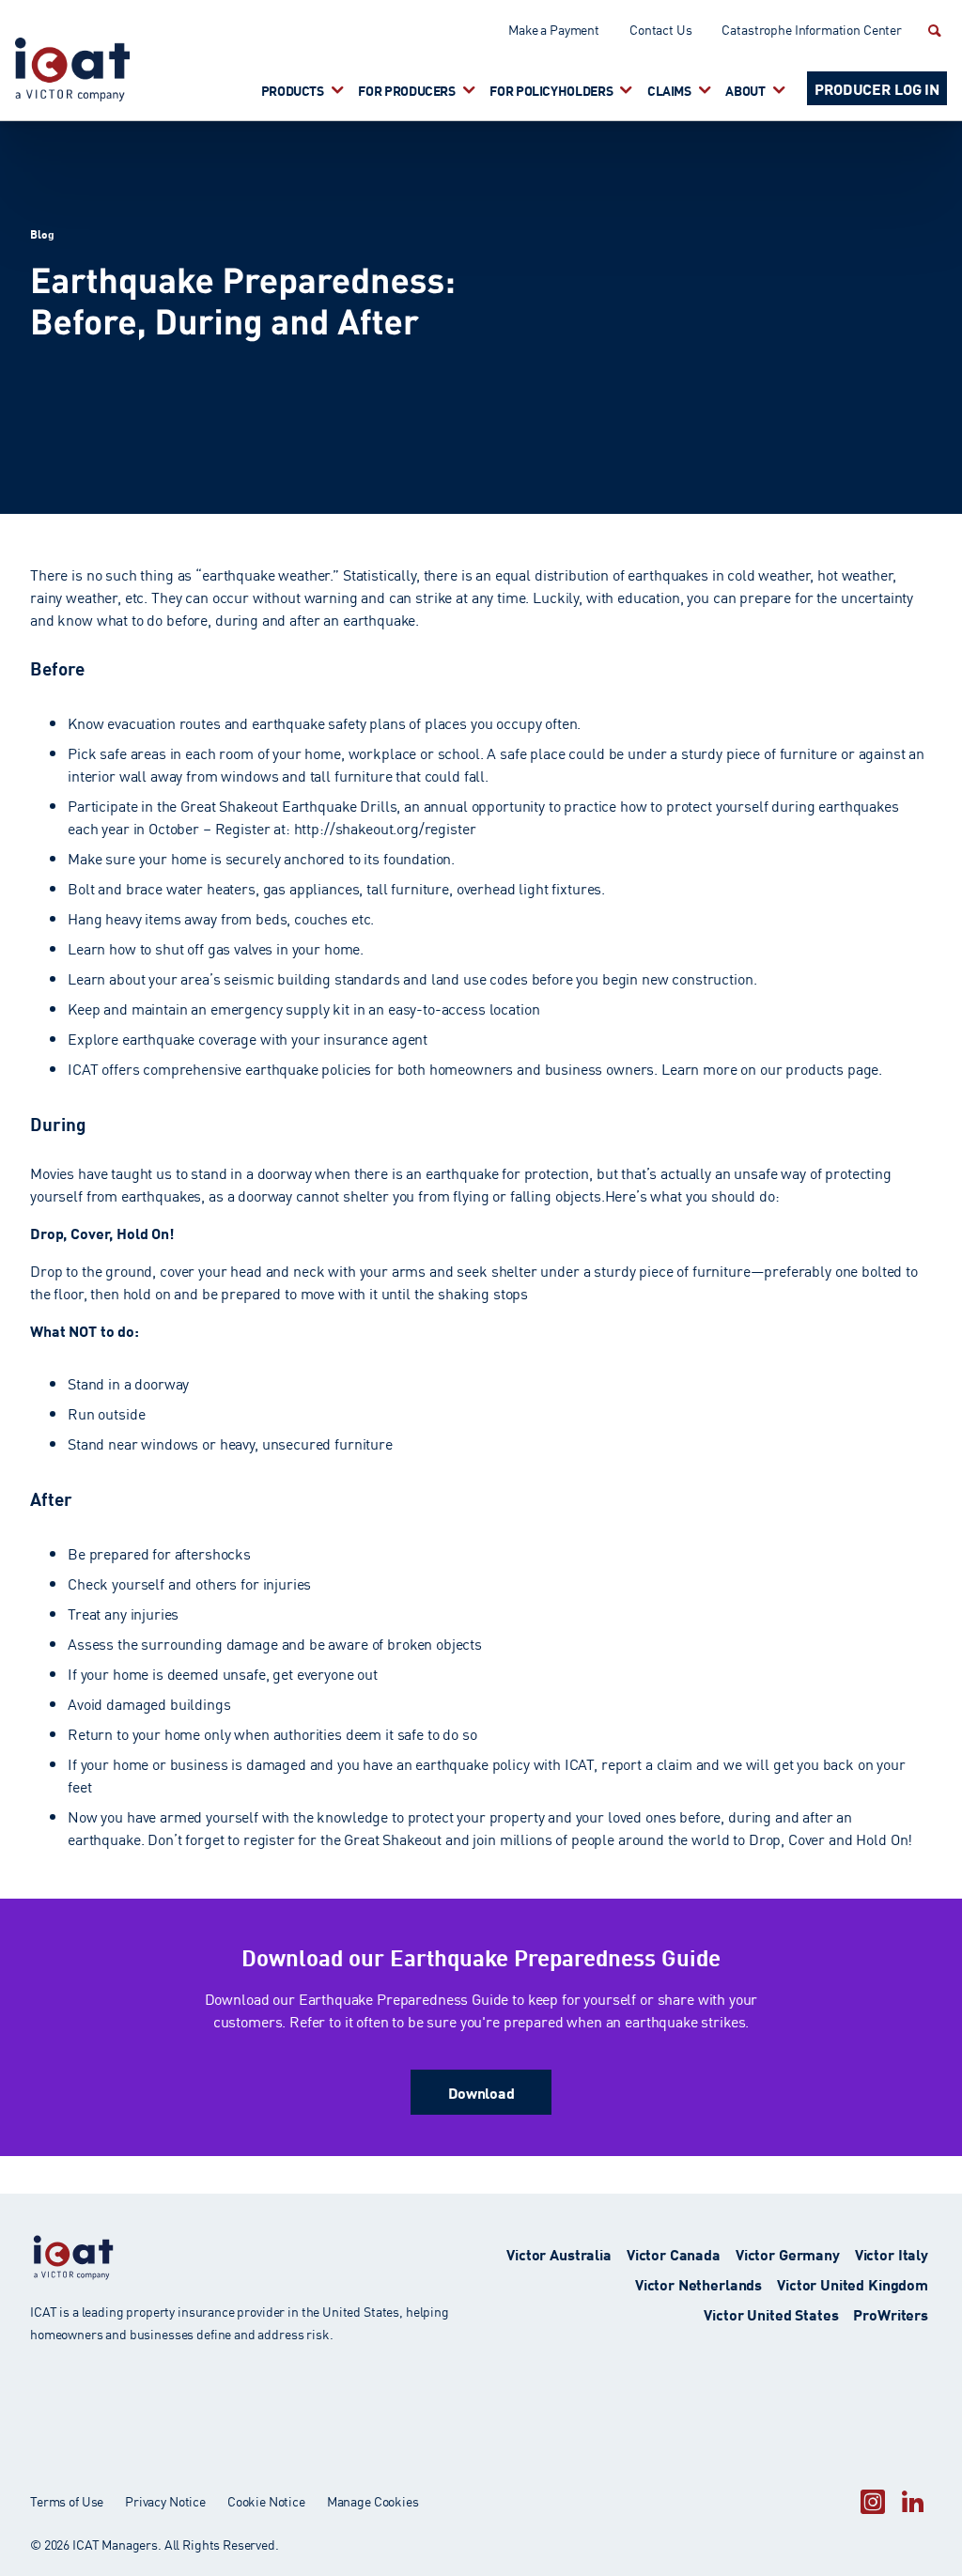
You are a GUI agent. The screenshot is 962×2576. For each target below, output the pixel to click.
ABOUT (745, 90)
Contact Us (661, 29)
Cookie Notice (266, 2501)
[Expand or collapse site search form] (932, 30)
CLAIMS (669, 90)
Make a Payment (554, 29)
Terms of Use (67, 2501)
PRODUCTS (293, 90)
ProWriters (891, 2313)
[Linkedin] (912, 2501)
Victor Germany (788, 2253)
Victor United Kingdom (853, 2283)
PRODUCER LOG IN (877, 88)
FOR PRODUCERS (406, 90)
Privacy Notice (165, 2501)
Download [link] (481, 2092)
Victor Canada (674, 2253)
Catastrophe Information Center (812, 29)
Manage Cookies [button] (373, 2501)
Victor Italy (892, 2253)
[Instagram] (873, 2501)
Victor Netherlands (698, 2283)
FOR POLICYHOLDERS (551, 90)
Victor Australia (559, 2253)
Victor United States (771, 2313)
